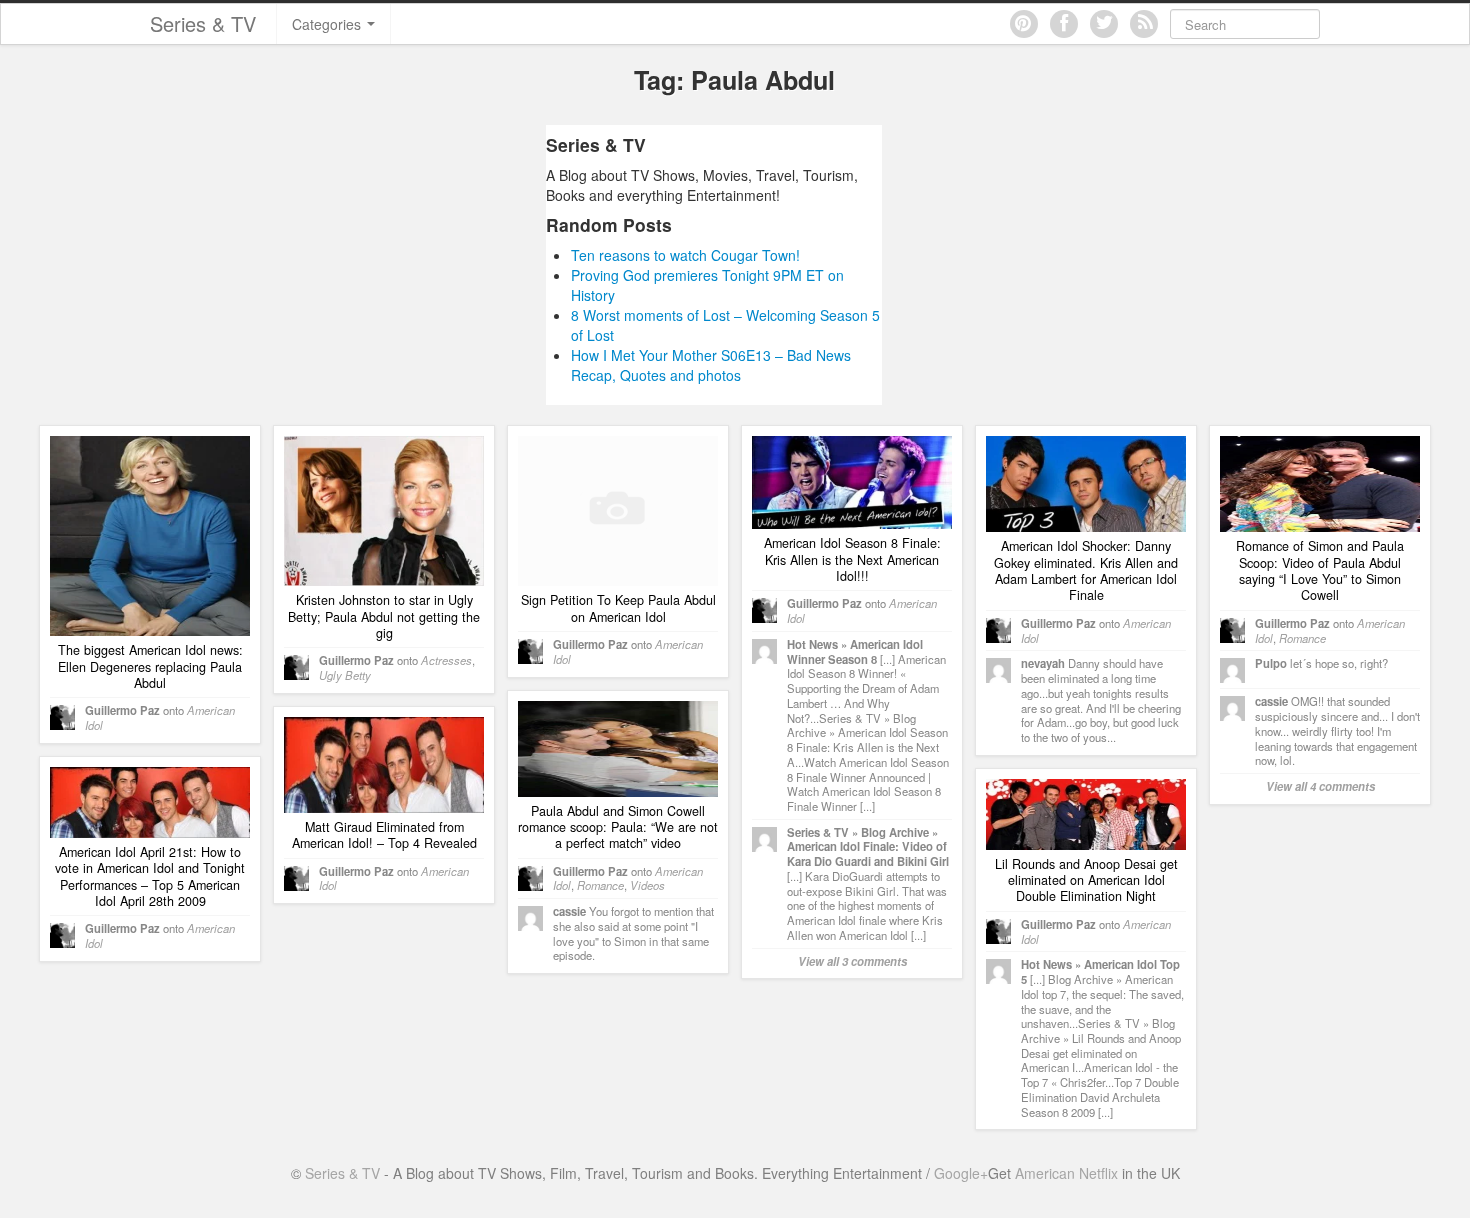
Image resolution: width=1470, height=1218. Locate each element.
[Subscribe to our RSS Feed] (1144, 24)
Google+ (961, 1173)
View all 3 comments (852, 961)
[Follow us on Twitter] (1104, 24)
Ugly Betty (345, 675)
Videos (647, 885)
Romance (1302, 638)
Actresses (446, 660)
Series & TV (203, 23)
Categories (328, 24)
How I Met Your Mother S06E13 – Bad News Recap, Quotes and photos (711, 365)
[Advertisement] (358, 265)
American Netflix (1066, 1173)
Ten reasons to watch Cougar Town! (685, 255)
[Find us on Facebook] (1064, 24)
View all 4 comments (1320, 786)
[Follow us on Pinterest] (1024, 24)
